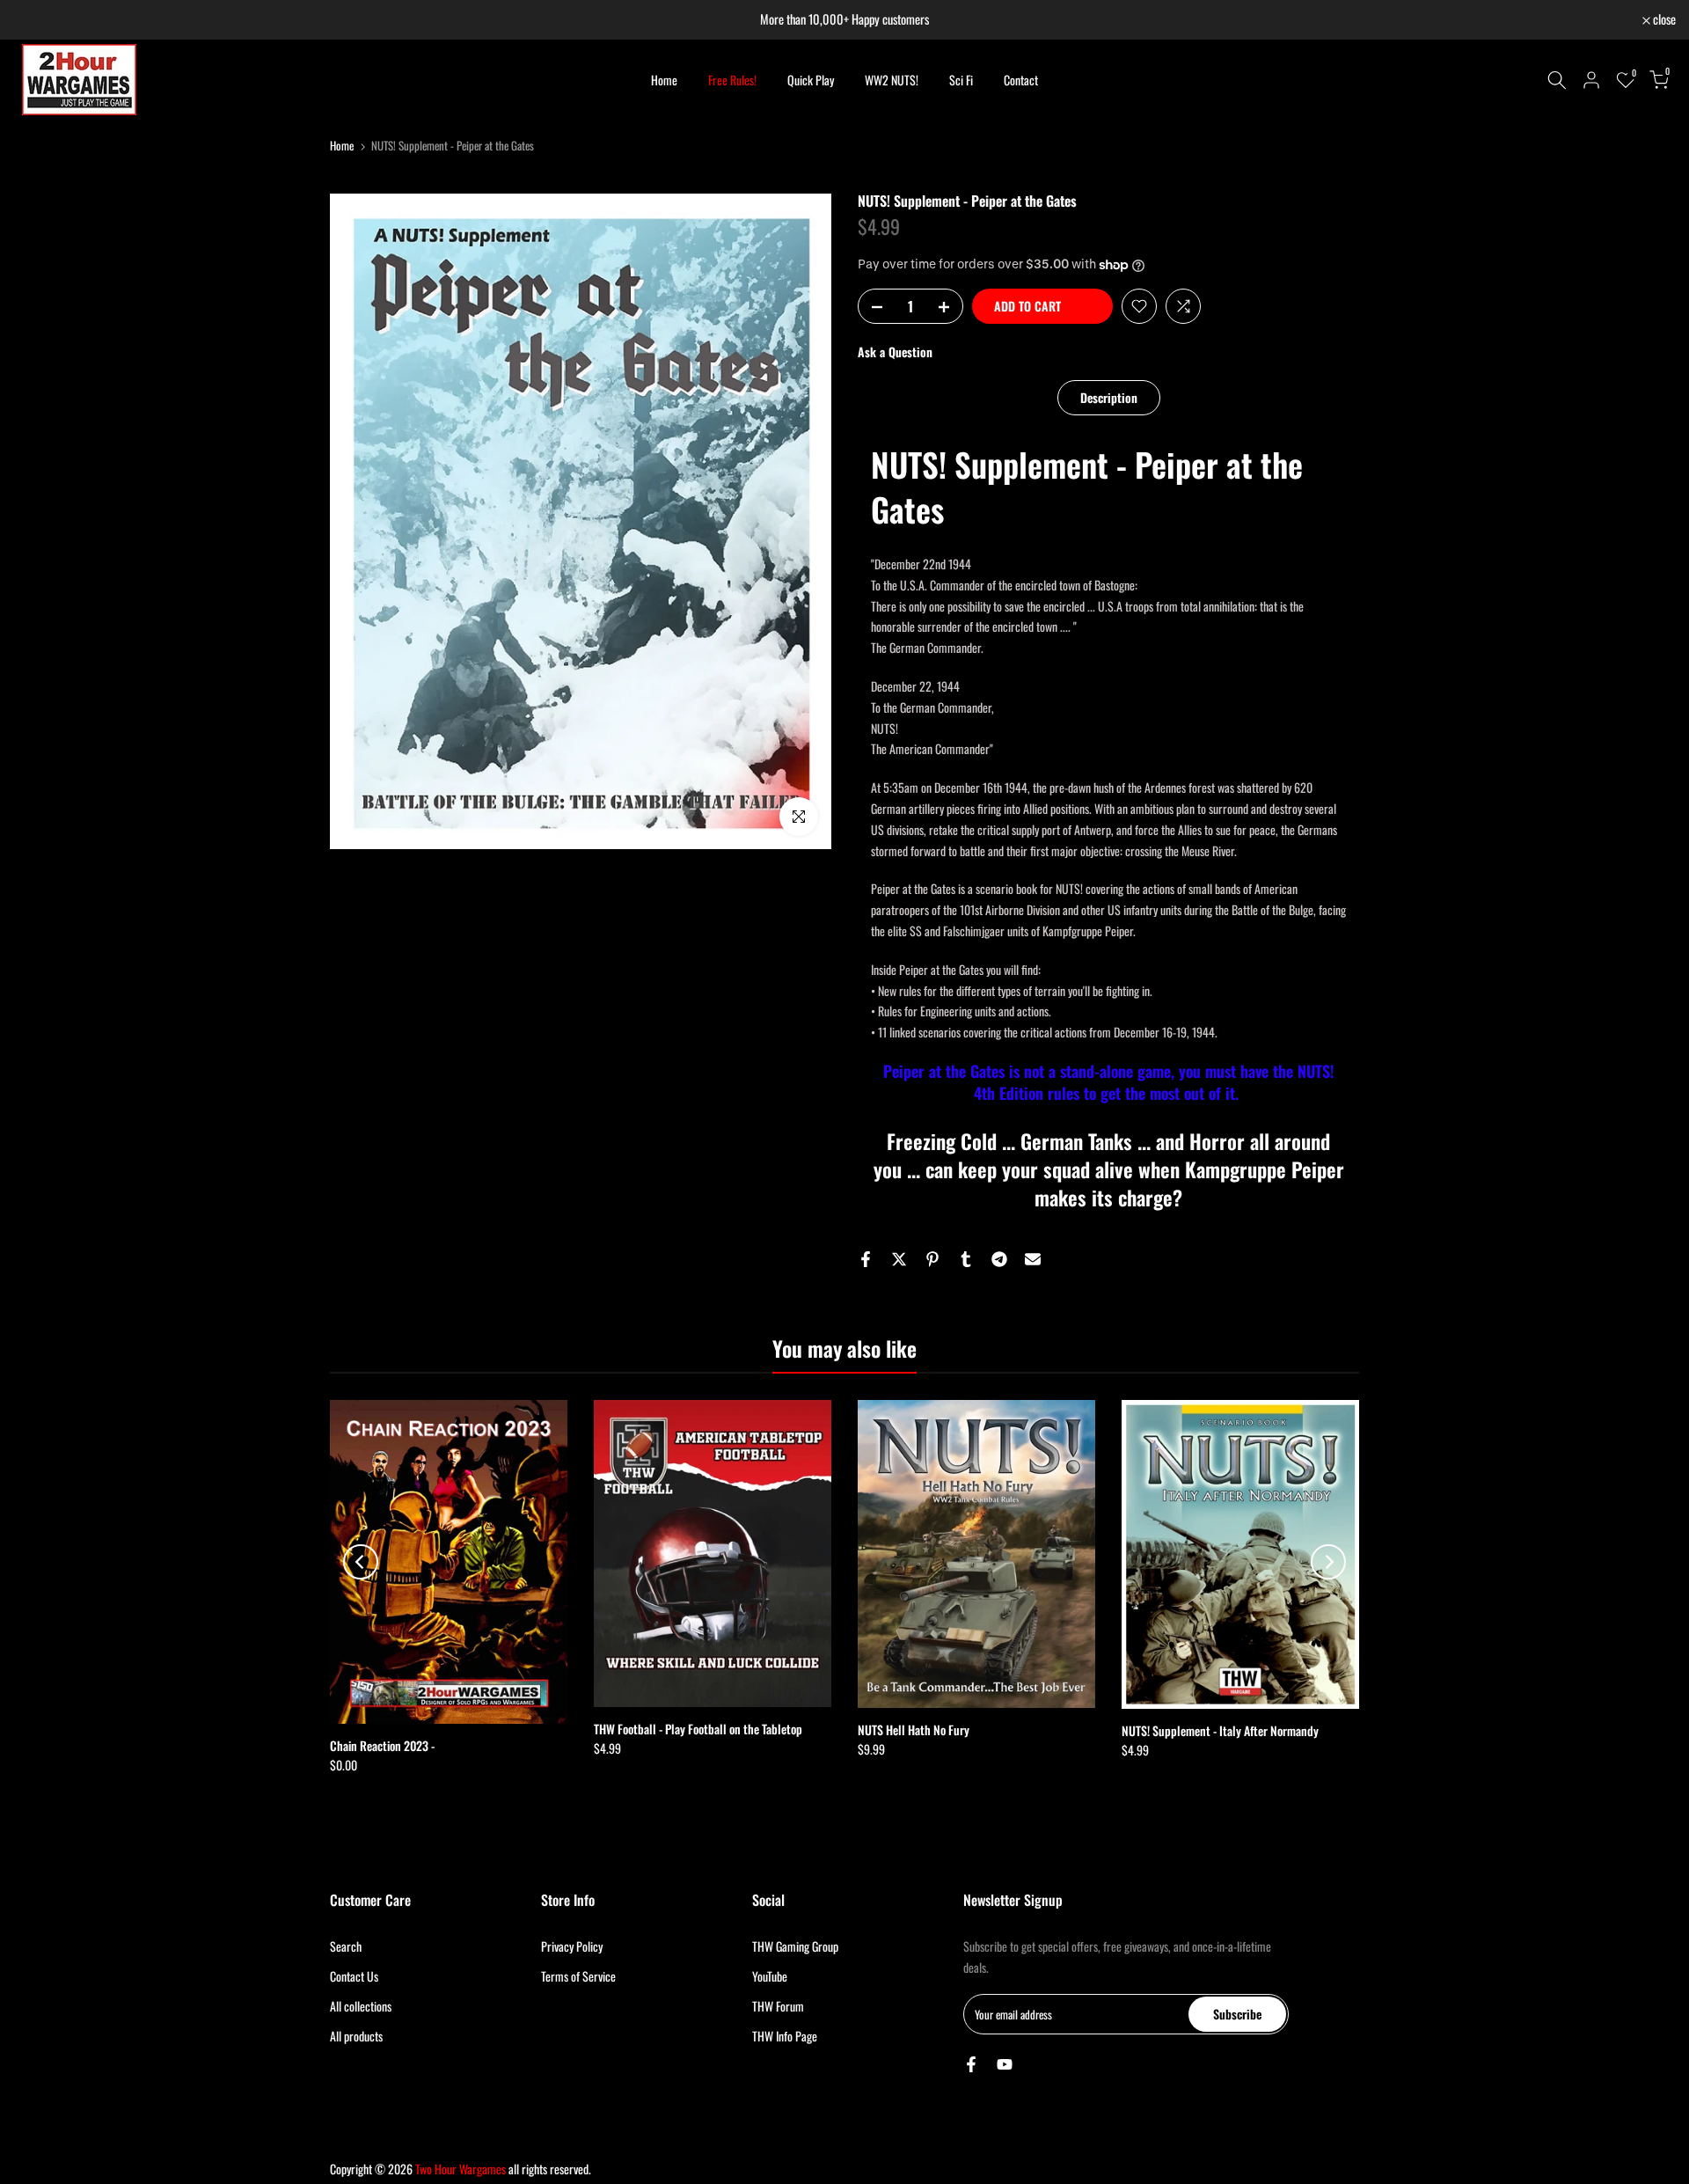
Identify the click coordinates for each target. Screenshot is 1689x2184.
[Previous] (361, 1562)
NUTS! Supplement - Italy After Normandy (1220, 1730)
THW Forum (778, 2006)
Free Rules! (732, 80)
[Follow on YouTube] (1005, 2064)
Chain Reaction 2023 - (382, 1745)
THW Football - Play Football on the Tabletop (698, 1730)
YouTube (770, 1976)
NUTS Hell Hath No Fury (914, 1730)
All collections (361, 2006)
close (34, 20)
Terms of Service (578, 1976)
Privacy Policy (572, 1946)
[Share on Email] (1033, 1259)
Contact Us (354, 1976)
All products (356, 2036)
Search (346, 1946)
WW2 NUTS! (892, 80)
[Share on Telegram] (999, 1259)
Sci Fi (961, 80)
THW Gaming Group (795, 1946)
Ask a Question (895, 352)
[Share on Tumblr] (966, 1259)
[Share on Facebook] (866, 1259)
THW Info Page (785, 2036)
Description (1109, 396)
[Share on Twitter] (899, 1259)
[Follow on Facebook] (971, 2064)
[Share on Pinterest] (932, 1259)
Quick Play (811, 80)
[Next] (1328, 1562)
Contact (1021, 80)
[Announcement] (844, 20)
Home (664, 80)
